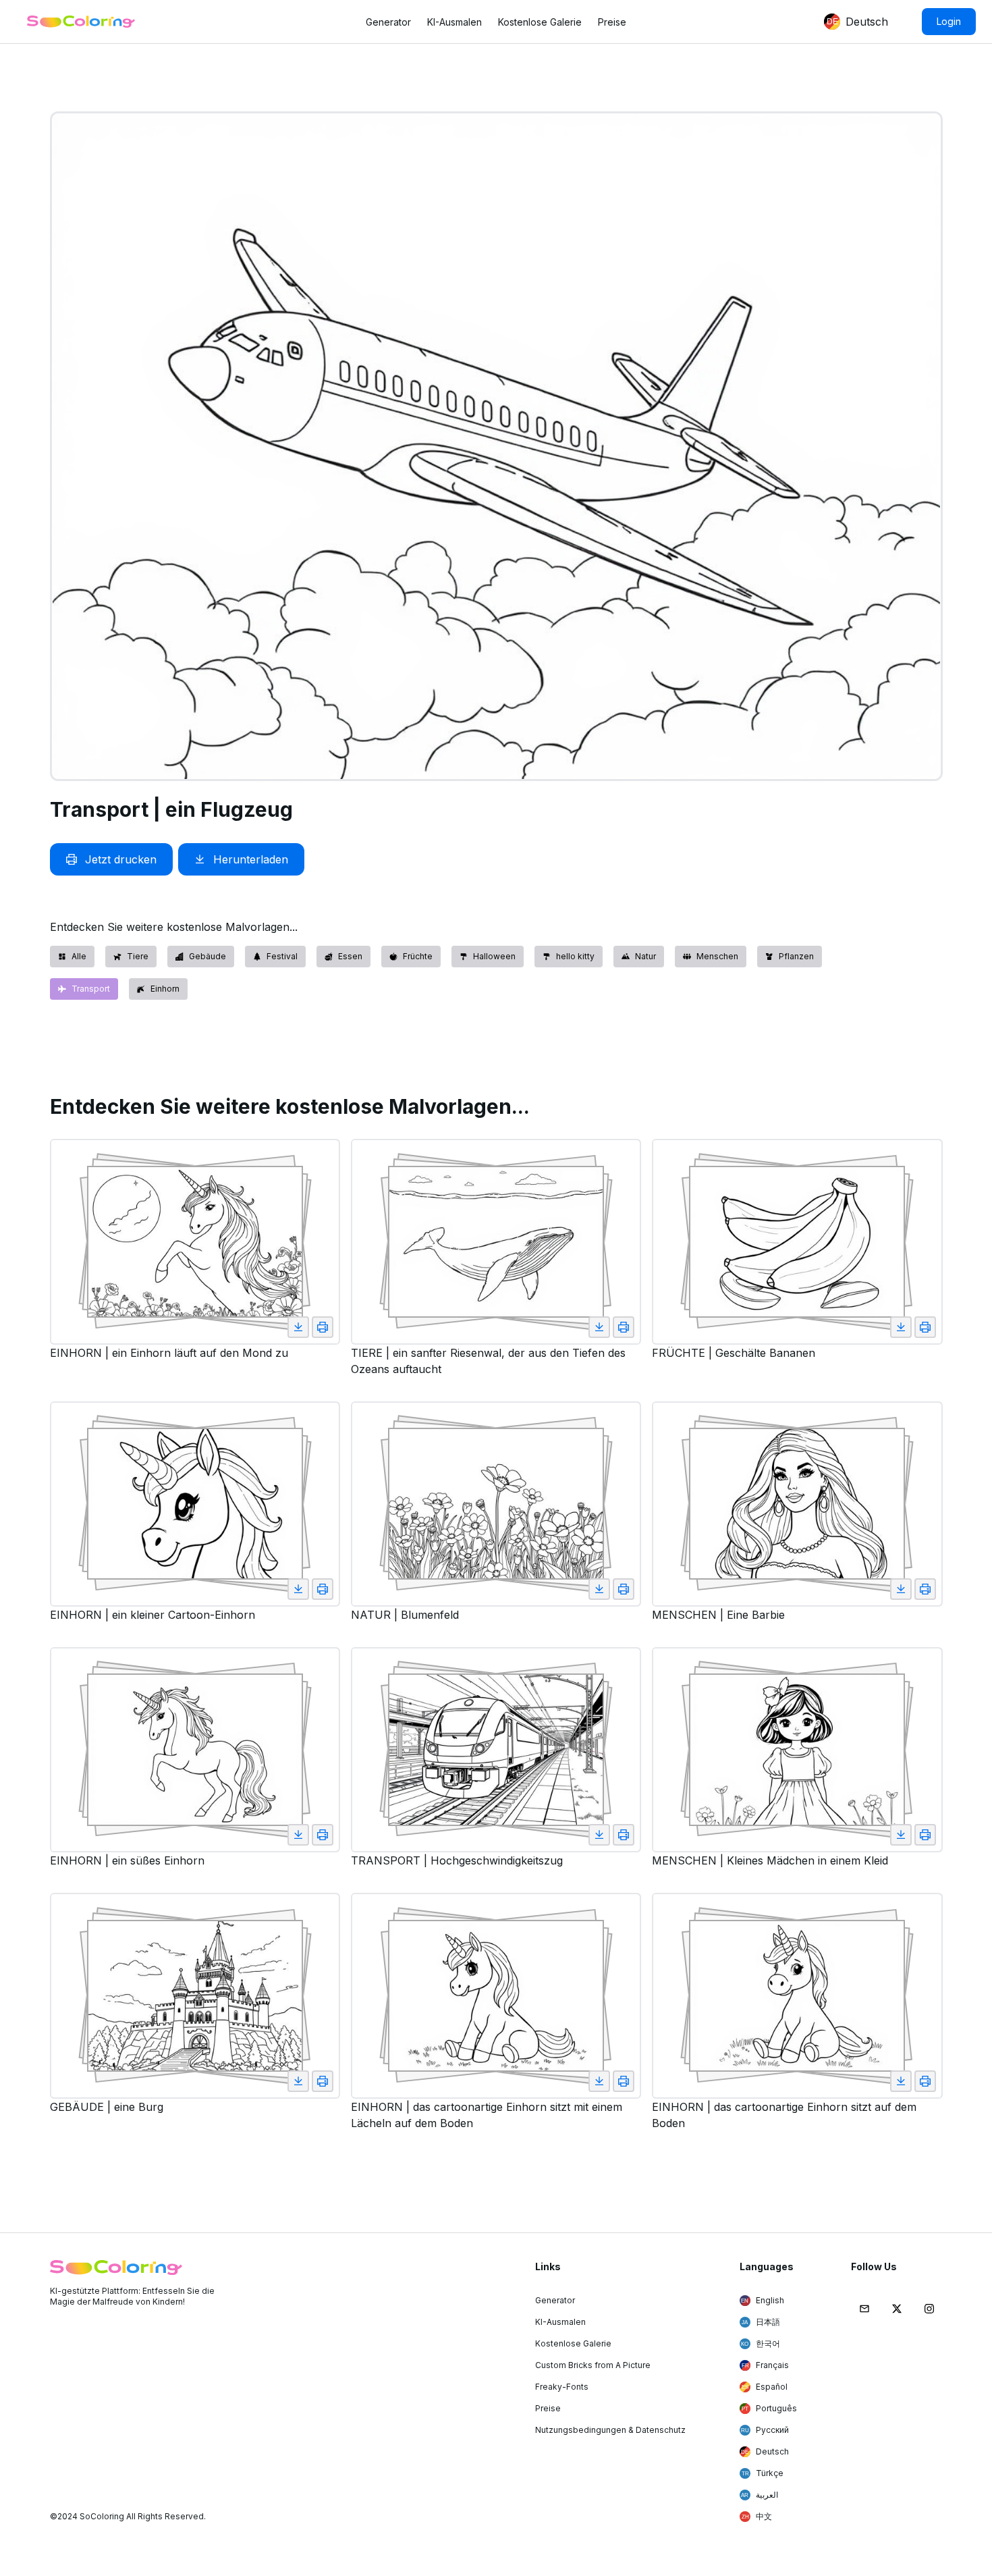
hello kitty (575, 956)
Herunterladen (251, 859)
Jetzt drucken (121, 859)
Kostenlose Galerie (540, 22)
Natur (645, 956)
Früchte (418, 956)
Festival (282, 956)
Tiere (138, 956)
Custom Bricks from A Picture (593, 2365)
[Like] (298, 1327)
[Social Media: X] (897, 2309)
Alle (79, 956)
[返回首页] (81, 22)
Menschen (717, 956)
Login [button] (949, 21)
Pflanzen (796, 956)
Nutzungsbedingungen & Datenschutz (610, 2430)
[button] (832, 22)
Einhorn (165, 989)
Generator (388, 22)
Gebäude (208, 956)
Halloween (494, 956)
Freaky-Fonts (562, 2387)
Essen (350, 956)
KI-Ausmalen (454, 22)
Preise (612, 22)
